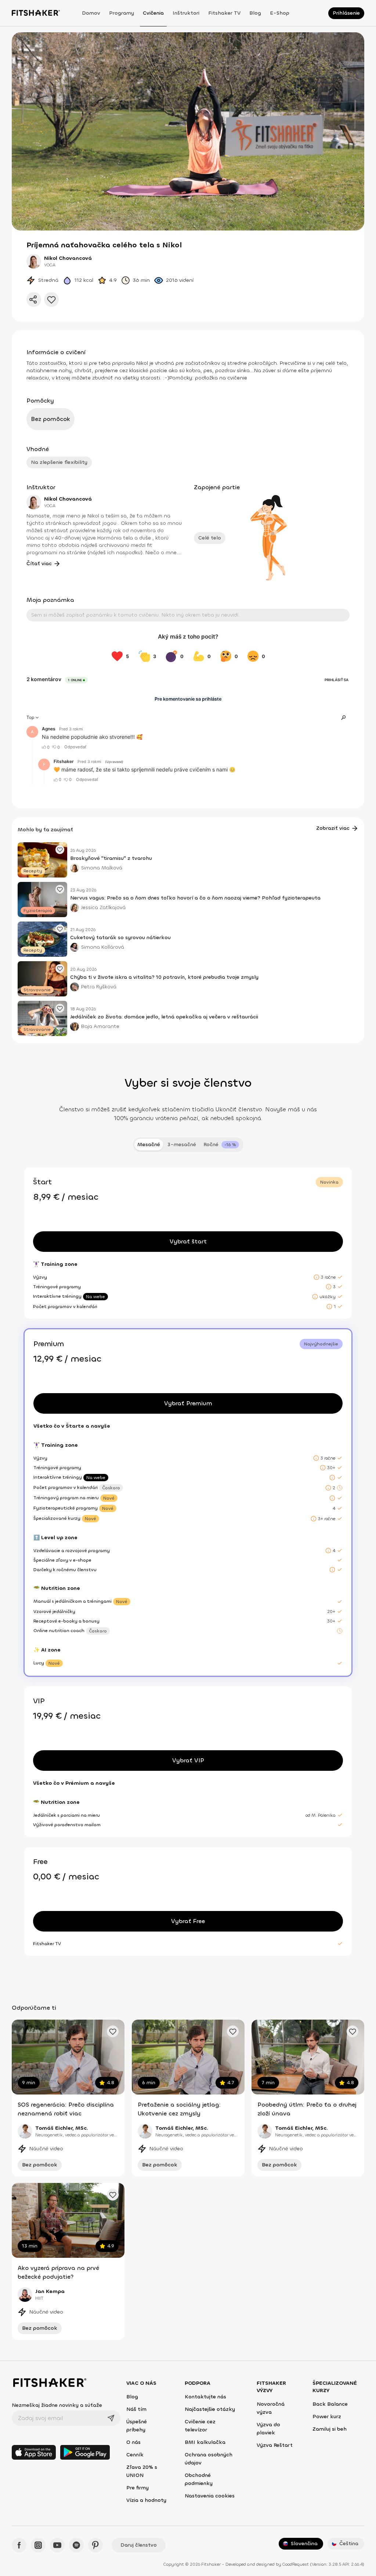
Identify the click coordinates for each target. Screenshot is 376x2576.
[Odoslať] (111, 2418)
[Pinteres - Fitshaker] (95, 2545)
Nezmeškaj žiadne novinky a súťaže (57, 2405)
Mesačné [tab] (149, 1145)
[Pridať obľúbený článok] (60, 850)
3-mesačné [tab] (182, 1145)
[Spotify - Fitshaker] (76, 2545)
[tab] (221, 1145)
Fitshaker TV (224, 13)
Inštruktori (186, 13)
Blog (255, 13)
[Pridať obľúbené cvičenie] (113, 2031)
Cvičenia (153, 13)
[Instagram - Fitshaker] (38, 2545)
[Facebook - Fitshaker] (19, 2545)
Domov (91, 13)
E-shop (280, 13)
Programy (122, 13)
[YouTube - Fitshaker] (57, 2545)
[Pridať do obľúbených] (51, 299)
